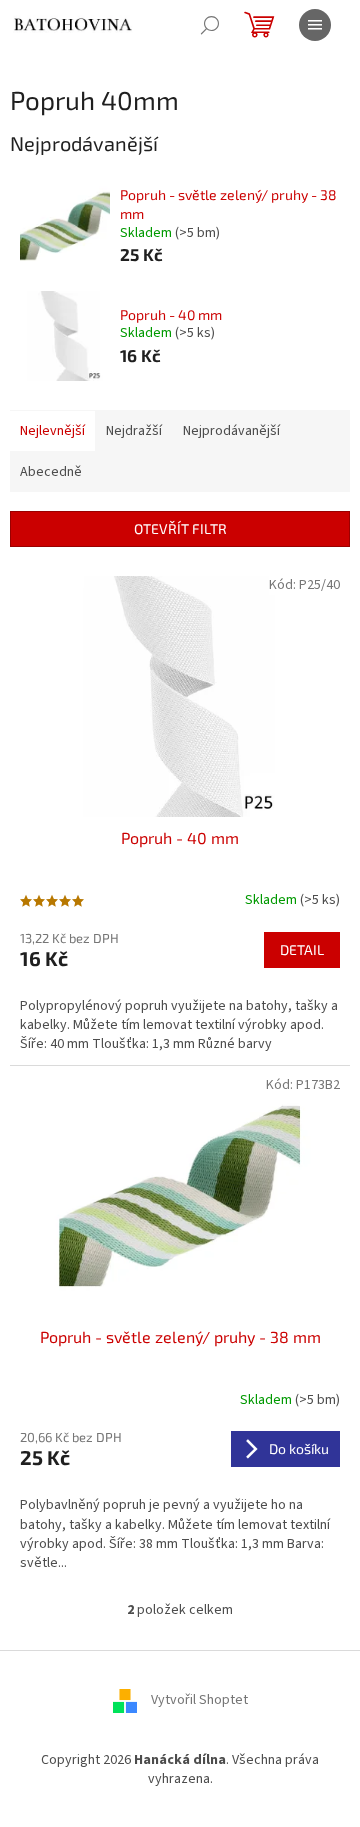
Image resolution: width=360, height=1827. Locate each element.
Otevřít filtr (180, 528)
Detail (302, 949)
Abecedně (51, 472)
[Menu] (315, 25)
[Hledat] (210, 25)
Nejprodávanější (231, 431)
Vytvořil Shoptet (199, 1700)
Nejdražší (134, 431)
